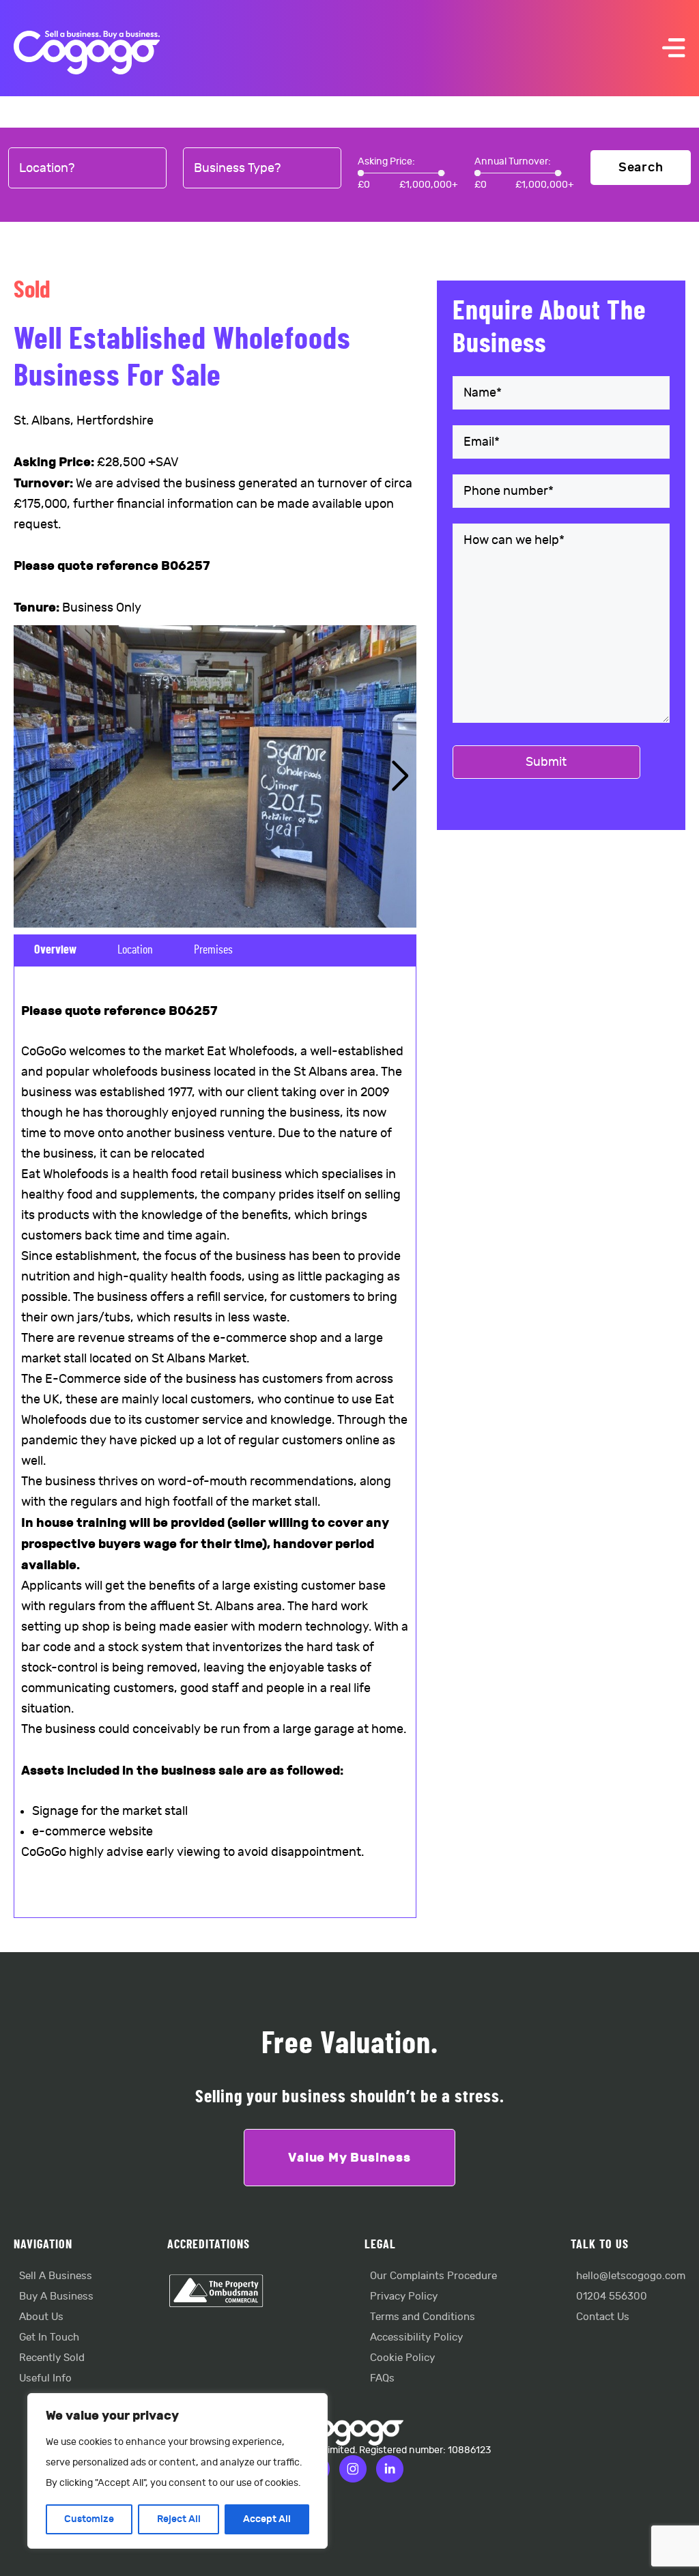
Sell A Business (56, 2276)
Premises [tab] (213, 950)
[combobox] (87, 169)
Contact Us (603, 2317)
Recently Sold (52, 2358)
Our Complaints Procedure (433, 2276)
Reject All (179, 2519)
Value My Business (349, 2158)
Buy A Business (56, 2296)
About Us (41, 2317)
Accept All (267, 2519)
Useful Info (45, 2378)
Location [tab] (135, 950)
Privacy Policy (404, 2296)
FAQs (382, 2378)
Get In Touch (49, 2337)
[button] (400, 776)
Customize (89, 2519)
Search (641, 168)
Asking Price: (386, 161)
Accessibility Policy (416, 2337)
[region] (177, 2471)
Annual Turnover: (513, 161)
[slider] (361, 173)
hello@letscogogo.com (631, 2276)
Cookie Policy (402, 2358)
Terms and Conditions (423, 2317)
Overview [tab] (55, 950)
